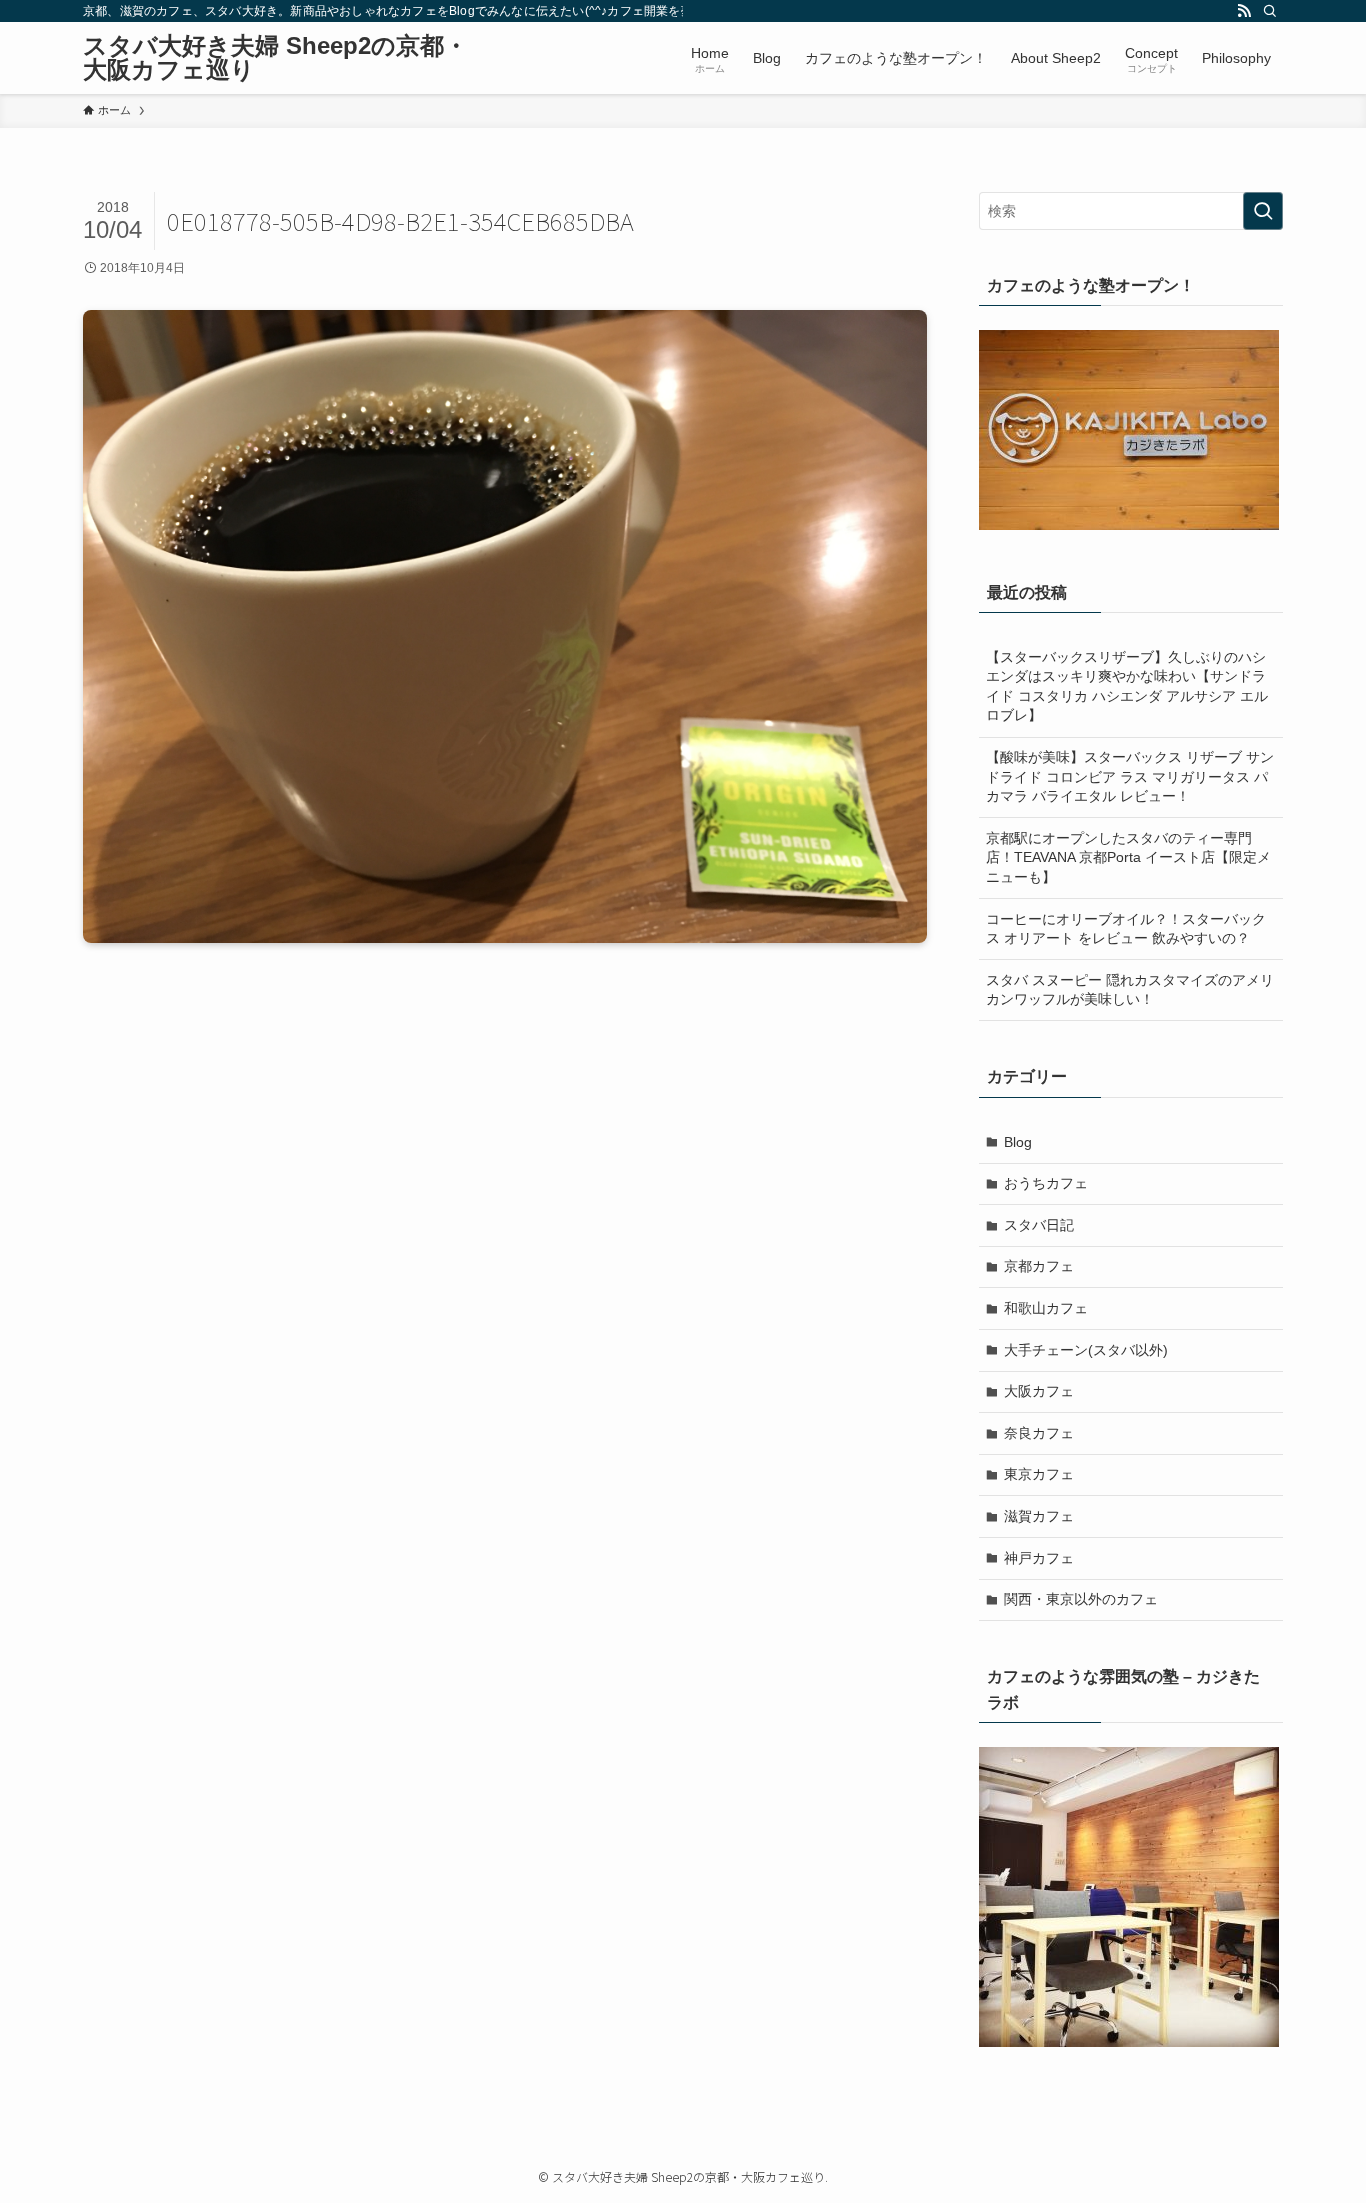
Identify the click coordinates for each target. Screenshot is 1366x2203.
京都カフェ (1039, 1266)
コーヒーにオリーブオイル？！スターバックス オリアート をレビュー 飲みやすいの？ (1126, 929)
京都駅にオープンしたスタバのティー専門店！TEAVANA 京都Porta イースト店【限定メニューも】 (1128, 857)
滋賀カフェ (1039, 1516)
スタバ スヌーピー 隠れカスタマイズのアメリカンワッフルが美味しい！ (1130, 990)
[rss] (1244, 11)
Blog (1018, 1142)
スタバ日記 (1039, 1225)
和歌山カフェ (1046, 1308)
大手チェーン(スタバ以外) (1086, 1350)
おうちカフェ (1046, 1183)
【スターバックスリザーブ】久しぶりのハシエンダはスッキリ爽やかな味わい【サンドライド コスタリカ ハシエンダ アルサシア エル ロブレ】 (1127, 686)
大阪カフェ (1039, 1391)
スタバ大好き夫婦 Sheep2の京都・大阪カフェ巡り (275, 58)
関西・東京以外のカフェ (1081, 1599)
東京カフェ (1039, 1474)
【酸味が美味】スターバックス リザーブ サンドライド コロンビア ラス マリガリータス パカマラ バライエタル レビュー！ (1130, 776)
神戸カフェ (1039, 1558)
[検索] (1270, 11)
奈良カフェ (1039, 1433)
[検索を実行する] (1263, 211)
